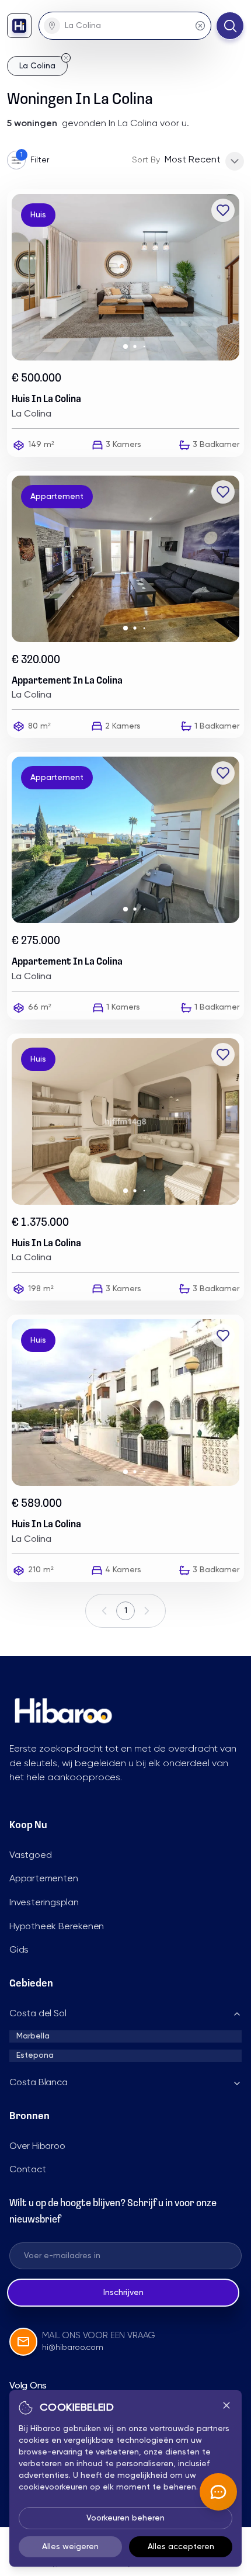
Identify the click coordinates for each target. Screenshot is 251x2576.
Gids (19, 1950)
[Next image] (235, 278)
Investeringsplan (44, 1903)
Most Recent (193, 160)
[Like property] (223, 210)
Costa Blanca (39, 2083)
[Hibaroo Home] (19, 26)
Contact (28, 2170)
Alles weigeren (70, 2547)
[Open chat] (218, 2492)
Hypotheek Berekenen (57, 1927)
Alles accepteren (181, 2547)
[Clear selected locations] (200, 26)
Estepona (35, 2055)
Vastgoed (30, 1856)
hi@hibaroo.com (73, 2348)
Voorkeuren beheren (125, 2518)
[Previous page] (104, 1611)
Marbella (33, 2036)
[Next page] (147, 1611)
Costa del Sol (38, 2014)
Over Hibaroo (37, 2147)
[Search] (230, 26)
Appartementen (43, 1879)
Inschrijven (123, 2293)
